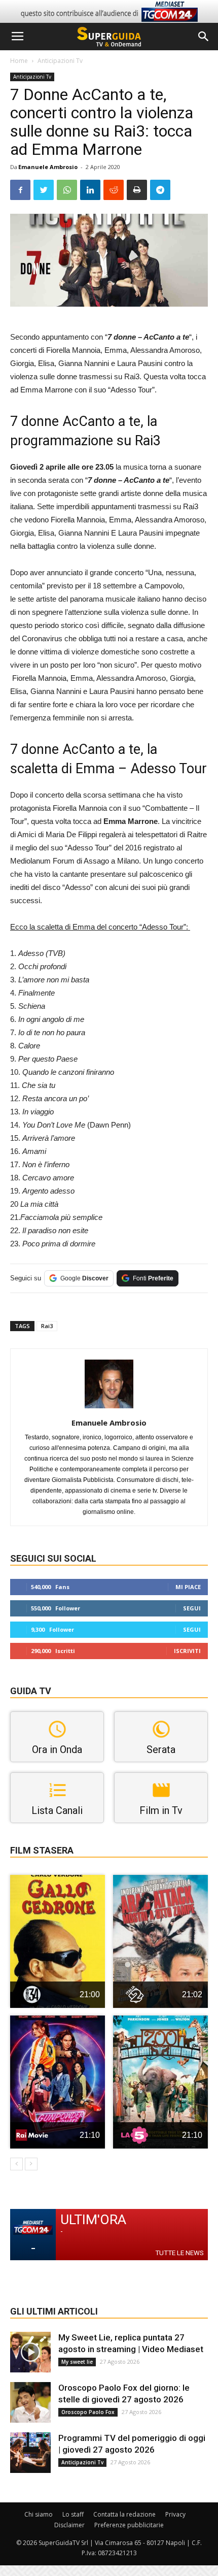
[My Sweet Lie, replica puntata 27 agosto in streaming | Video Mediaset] (30, 2352)
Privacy (175, 2514)
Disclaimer (69, 2525)
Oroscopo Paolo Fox (88, 2412)
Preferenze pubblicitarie (129, 2525)
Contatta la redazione (124, 2514)
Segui (192, 1608)
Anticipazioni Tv (60, 61)
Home (19, 61)
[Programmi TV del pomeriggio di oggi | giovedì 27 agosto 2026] (30, 2453)
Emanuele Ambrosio (48, 167)
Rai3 (47, 1326)
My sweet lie (77, 2362)
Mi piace (188, 1587)
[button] (204, 37)
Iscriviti (187, 1651)
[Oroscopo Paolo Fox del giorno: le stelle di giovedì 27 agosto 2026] (30, 2402)
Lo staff (73, 2514)
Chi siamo (39, 2514)
